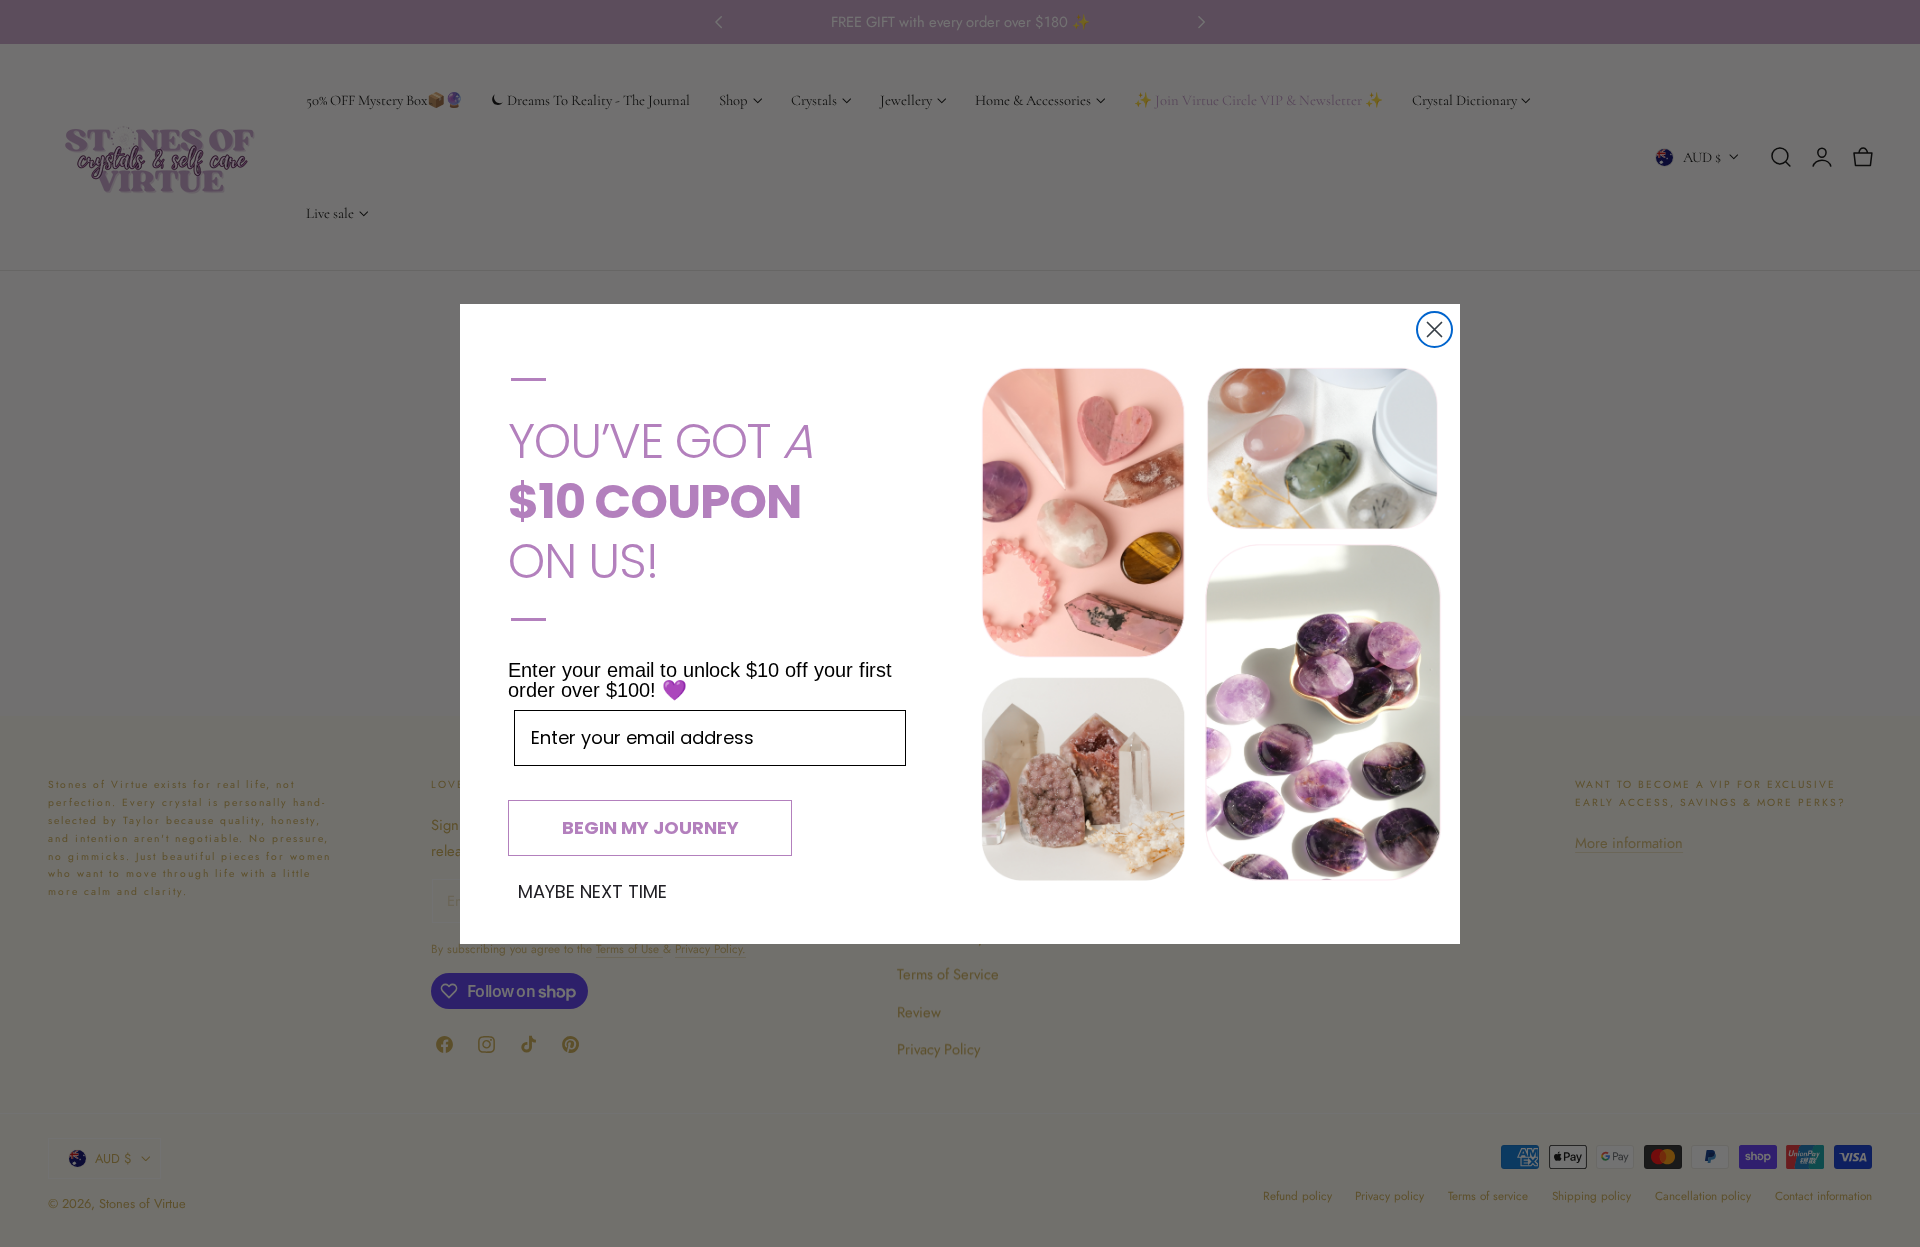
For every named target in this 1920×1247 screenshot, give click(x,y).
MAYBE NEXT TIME (592, 892)
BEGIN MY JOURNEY (650, 827)
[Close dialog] (1434, 329)
